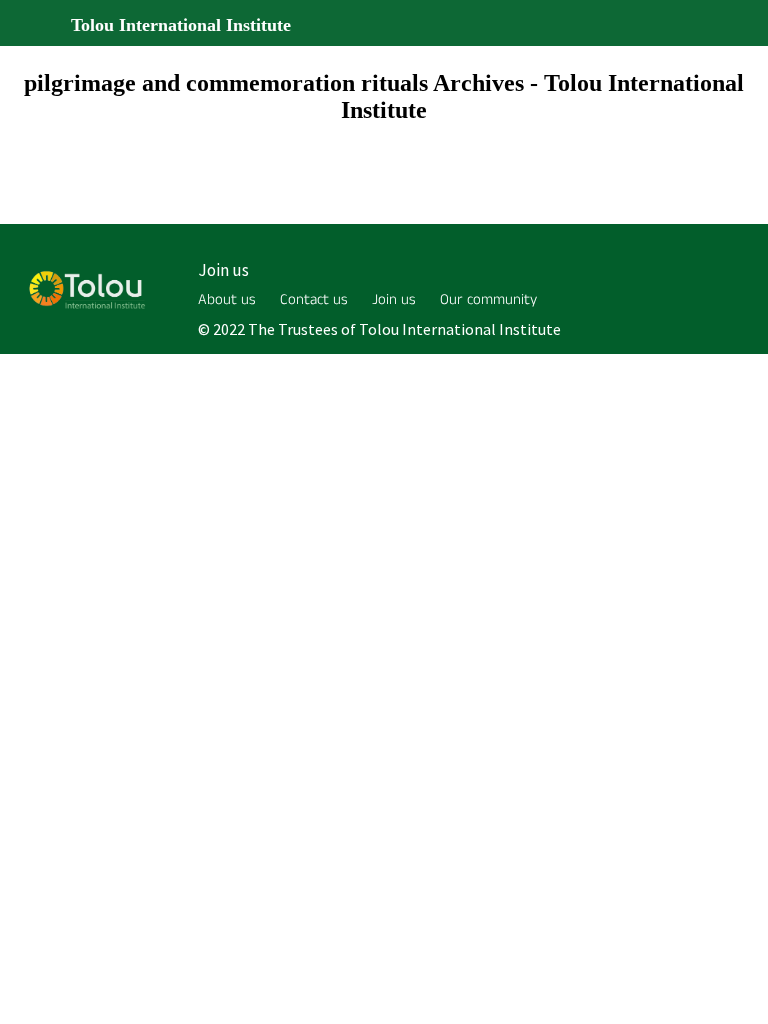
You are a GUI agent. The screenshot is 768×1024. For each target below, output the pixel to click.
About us (227, 299)
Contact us (314, 299)
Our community (488, 299)
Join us (223, 270)
